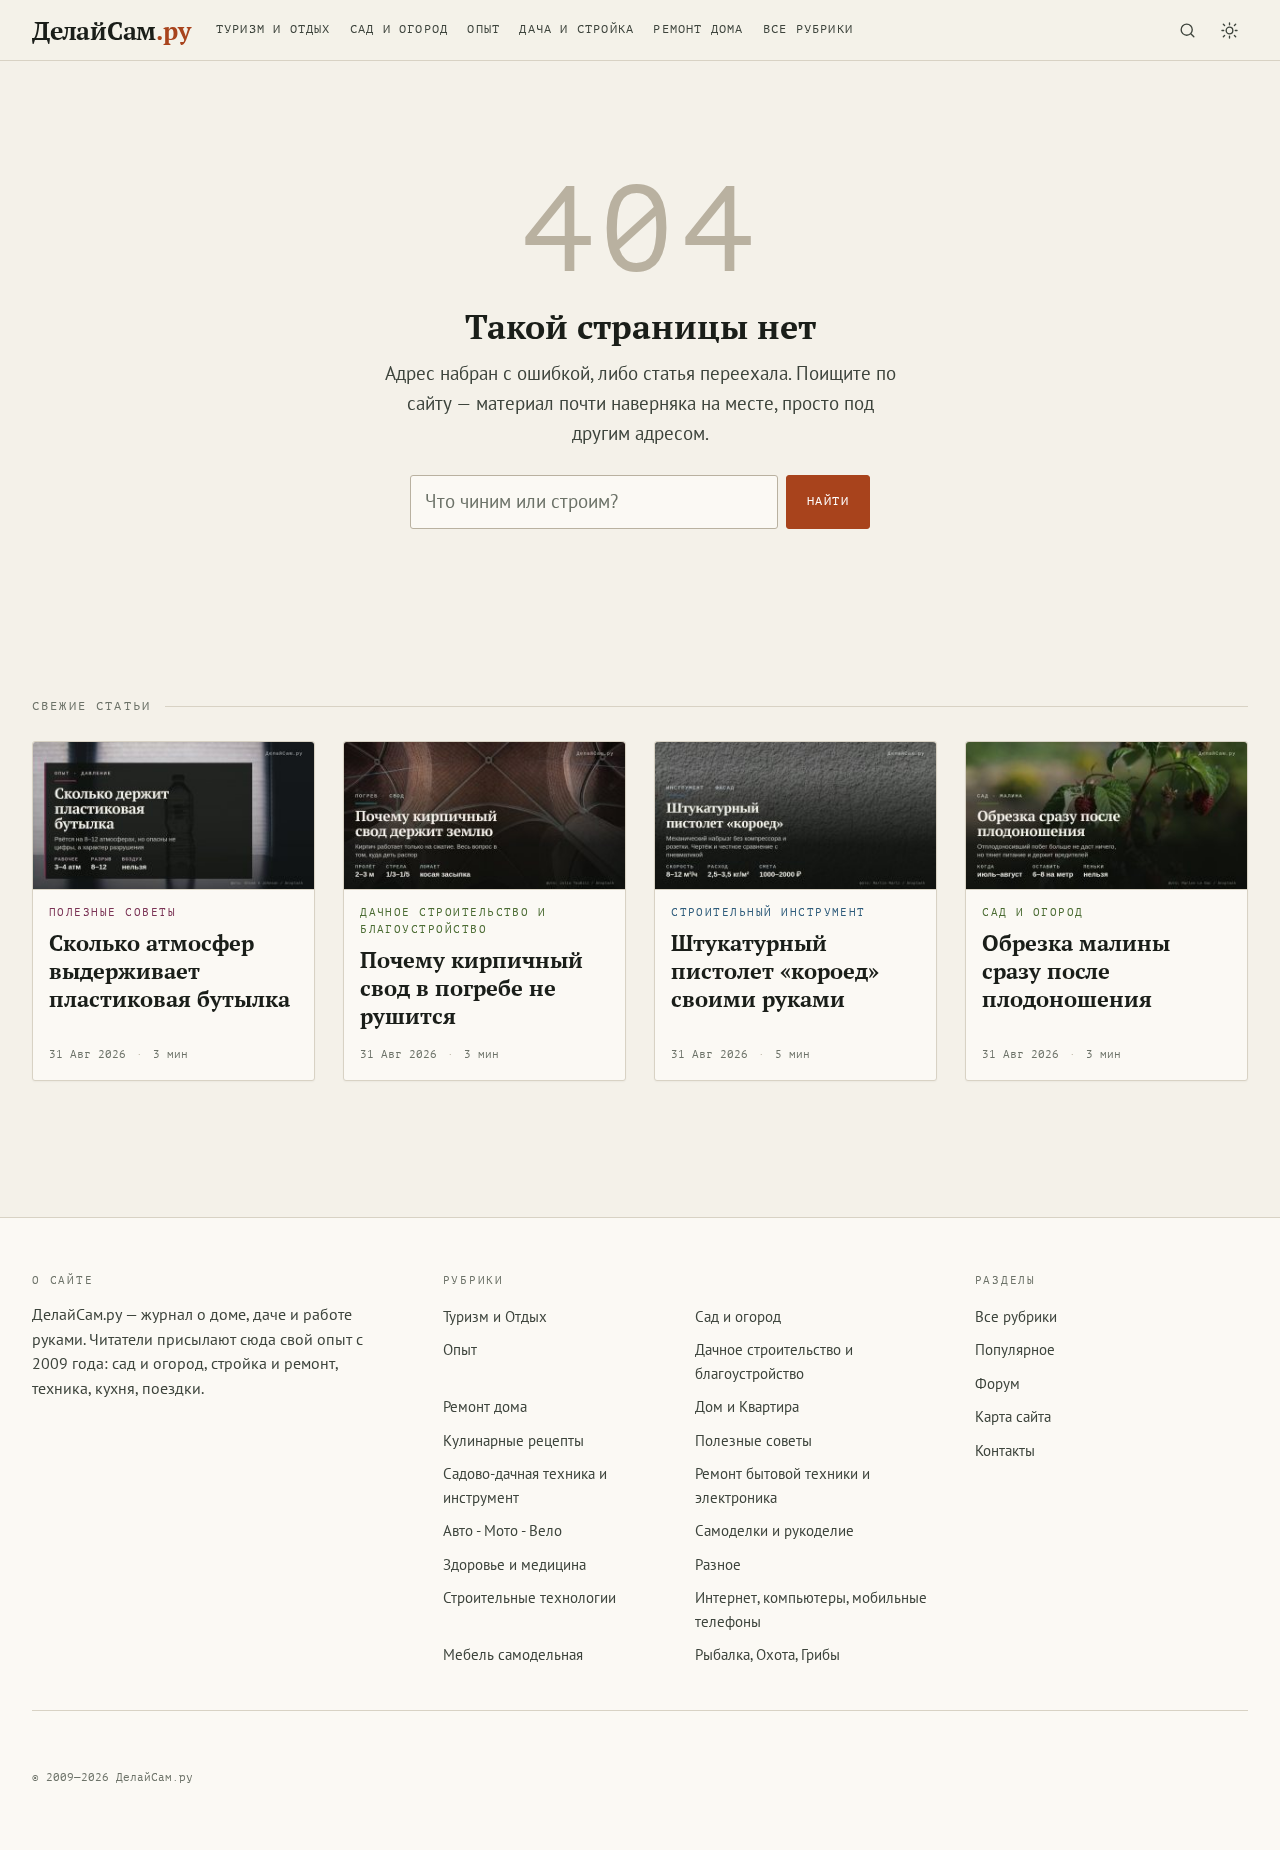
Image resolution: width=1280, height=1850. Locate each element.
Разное (718, 1564)
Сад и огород (399, 29)
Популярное (1015, 1349)
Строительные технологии (529, 1597)
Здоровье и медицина (514, 1564)
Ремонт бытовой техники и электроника (782, 1485)
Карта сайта (1013, 1416)
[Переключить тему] (1229, 30)
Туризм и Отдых (273, 29)
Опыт (483, 29)
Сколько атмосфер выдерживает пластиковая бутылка (169, 970)
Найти (828, 501)
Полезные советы (112, 912)
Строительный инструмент (768, 912)
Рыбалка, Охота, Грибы (767, 1654)
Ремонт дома (698, 29)
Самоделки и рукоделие (774, 1530)
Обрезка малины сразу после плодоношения (1076, 970)
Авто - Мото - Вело (502, 1530)
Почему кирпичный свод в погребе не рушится (471, 987)
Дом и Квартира (747, 1406)
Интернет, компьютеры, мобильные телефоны (811, 1609)
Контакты (1005, 1450)
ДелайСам (111, 30)
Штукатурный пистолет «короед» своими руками (775, 970)
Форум (997, 1383)
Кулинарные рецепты (513, 1440)
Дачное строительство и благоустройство (453, 921)
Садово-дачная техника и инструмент (525, 1485)
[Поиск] (1187, 30)
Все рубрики (808, 29)
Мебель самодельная (513, 1654)
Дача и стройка (576, 29)
